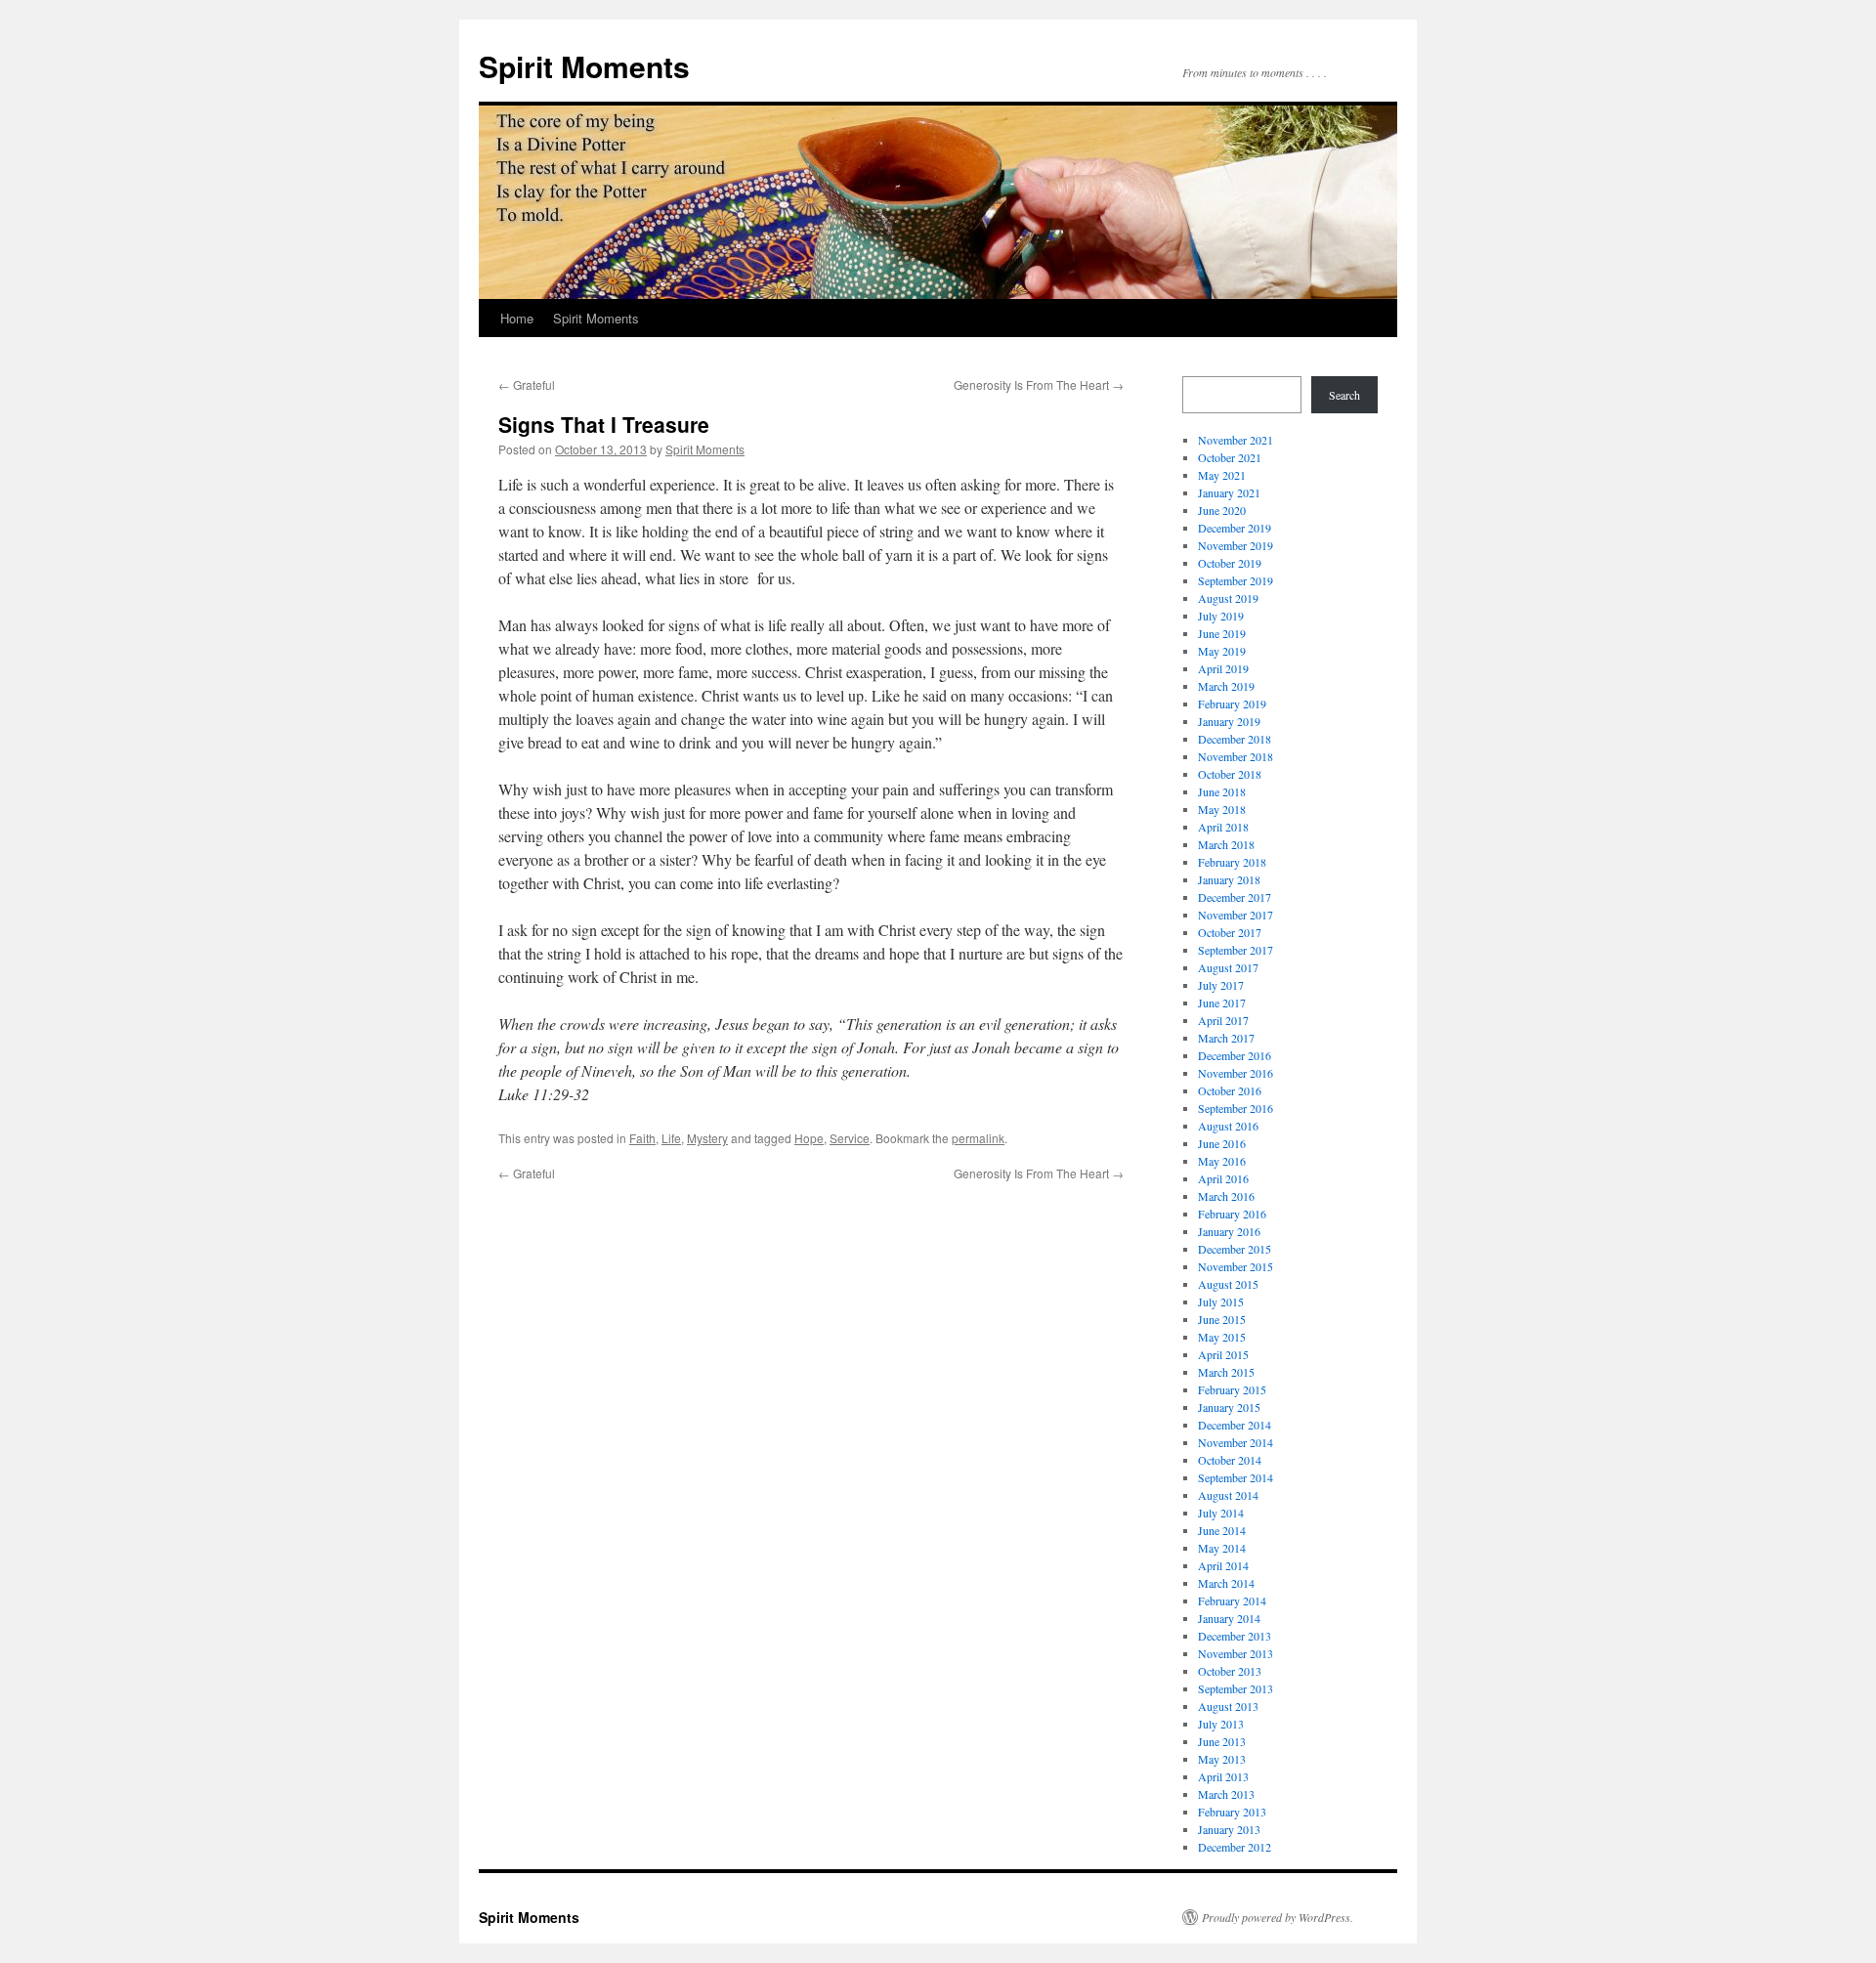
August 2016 (1228, 1126)
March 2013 (1226, 1794)
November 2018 (1236, 756)
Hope (809, 1138)
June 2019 (1222, 633)
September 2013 (1236, 1688)
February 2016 (1232, 1214)
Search (1344, 395)
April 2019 (1223, 668)
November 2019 (1236, 545)
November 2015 (1236, 1266)
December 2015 (1235, 1249)
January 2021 (1229, 492)
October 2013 (1230, 1671)
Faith (642, 1138)
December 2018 (1235, 739)
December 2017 (1235, 897)
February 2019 (1232, 704)
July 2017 (1221, 985)
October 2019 (1230, 563)
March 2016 (1226, 1196)
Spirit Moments (584, 66)
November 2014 (1236, 1442)
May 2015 (1222, 1337)
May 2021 (1222, 475)
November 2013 (1236, 1653)
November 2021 (1236, 440)
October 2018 (1230, 774)
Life (671, 1138)
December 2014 (1235, 1425)
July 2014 (1221, 1513)
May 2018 (1222, 809)
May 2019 (1222, 651)
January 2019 (1229, 721)
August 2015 (1228, 1284)
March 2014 (1226, 1583)
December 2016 (1235, 1055)
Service (850, 1138)
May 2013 (1222, 1759)
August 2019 (1228, 598)
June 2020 (1222, 510)
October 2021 (1230, 457)
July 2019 (1221, 616)
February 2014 (1232, 1600)
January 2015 (1229, 1407)
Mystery (707, 1138)
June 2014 (1222, 1530)
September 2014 (1236, 1477)
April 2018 (1223, 827)
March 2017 (1226, 1038)
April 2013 (1223, 1776)
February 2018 (1232, 862)
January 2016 (1229, 1231)
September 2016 (1236, 1108)
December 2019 (1235, 528)
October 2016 (1230, 1090)
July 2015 (1221, 1302)
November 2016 (1236, 1073)
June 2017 (1222, 1003)
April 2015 (1223, 1354)
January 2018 (1229, 879)
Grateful (527, 384)
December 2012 (1235, 1847)
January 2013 (1229, 1829)
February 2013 (1232, 1812)
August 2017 (1228, 967)
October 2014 (1230, 1460)
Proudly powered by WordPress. (1278, 1917)
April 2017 (1223, 1020)
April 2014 (1223, 1565)
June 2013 (1222, 1741)
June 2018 (1222, 791)
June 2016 (1222, 1143)
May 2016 (1222, 1161)
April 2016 (1223, 1178)
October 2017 (1230, 932)
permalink (978, 1138)
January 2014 (1229, 1618)
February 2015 (1232, 1389)
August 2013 (1228, 1706)
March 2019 (1226, 686)
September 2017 (1236, 950)
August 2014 (1228, 1495)
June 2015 (1222, 1319)
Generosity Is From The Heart (1039, 384)
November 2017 (1236, 915)
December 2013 (1235, 1636)
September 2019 (1236, 580)
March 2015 (1226, 1372)
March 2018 (1226, 844)
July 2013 (1221, 1724)
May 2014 (1222, 1548)
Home (517, 318)
